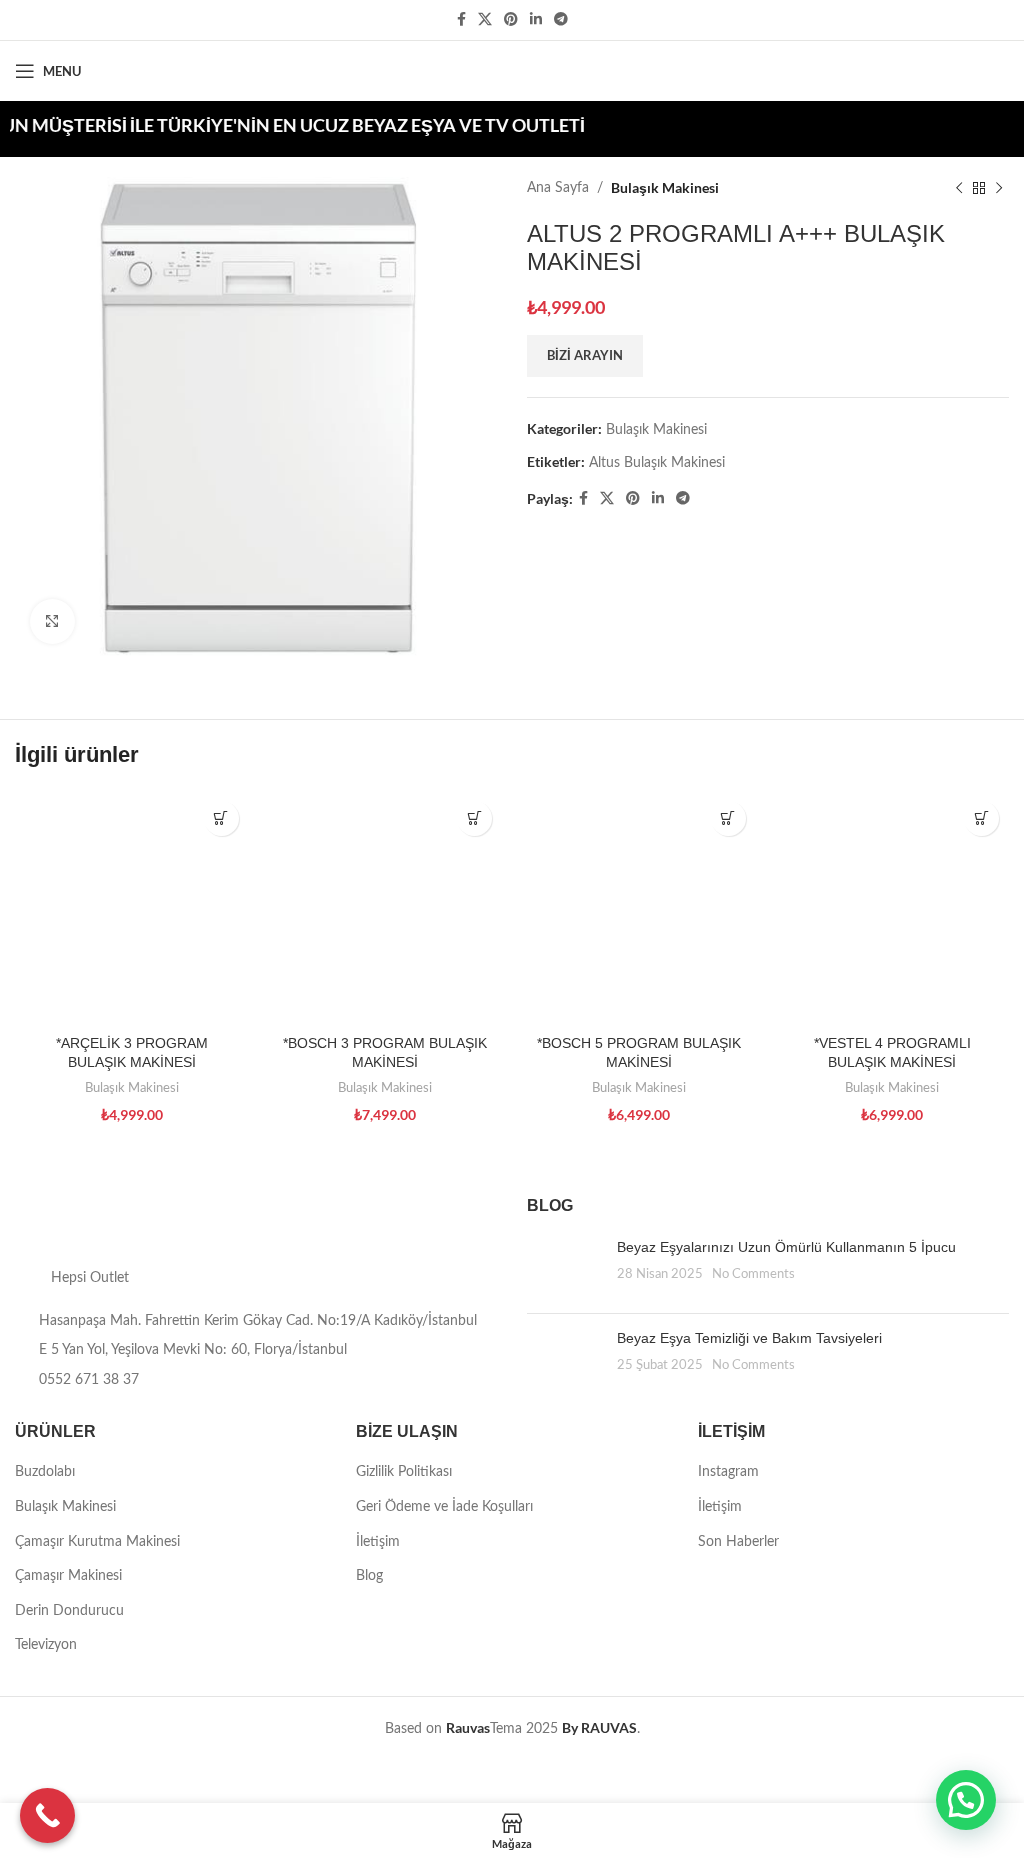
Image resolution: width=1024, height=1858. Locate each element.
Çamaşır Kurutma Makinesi (97, 1542)
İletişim (378, 1542)
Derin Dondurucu (69, 1611)
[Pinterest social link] (511, 20)
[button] (966, 1800)
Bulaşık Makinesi (665, 187)
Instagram (728, 1472)
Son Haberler (738, 1542)
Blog (369, 1576)
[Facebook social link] (461, 20)
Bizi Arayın (585, 355)
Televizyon (46, 1645)
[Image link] (166, 1221)
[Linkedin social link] (536, 20)
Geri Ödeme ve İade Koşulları (444, 1507)
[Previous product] (959, 188)
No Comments (753, 1274)
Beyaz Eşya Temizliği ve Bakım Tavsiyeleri (749, 1338)
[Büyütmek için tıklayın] (52, 621)
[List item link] (256, 1380)
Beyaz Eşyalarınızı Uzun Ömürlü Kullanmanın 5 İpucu (786, 1247)
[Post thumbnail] (564, 1268)
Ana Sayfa (558, 188)
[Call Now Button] (47, 1815)
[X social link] (485, 20)
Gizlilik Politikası (404, 1472)
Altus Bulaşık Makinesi (657, 463)
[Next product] (999, 188)
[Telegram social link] (561, 20)
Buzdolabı (45, 1472)
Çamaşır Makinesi (68, 1576)
